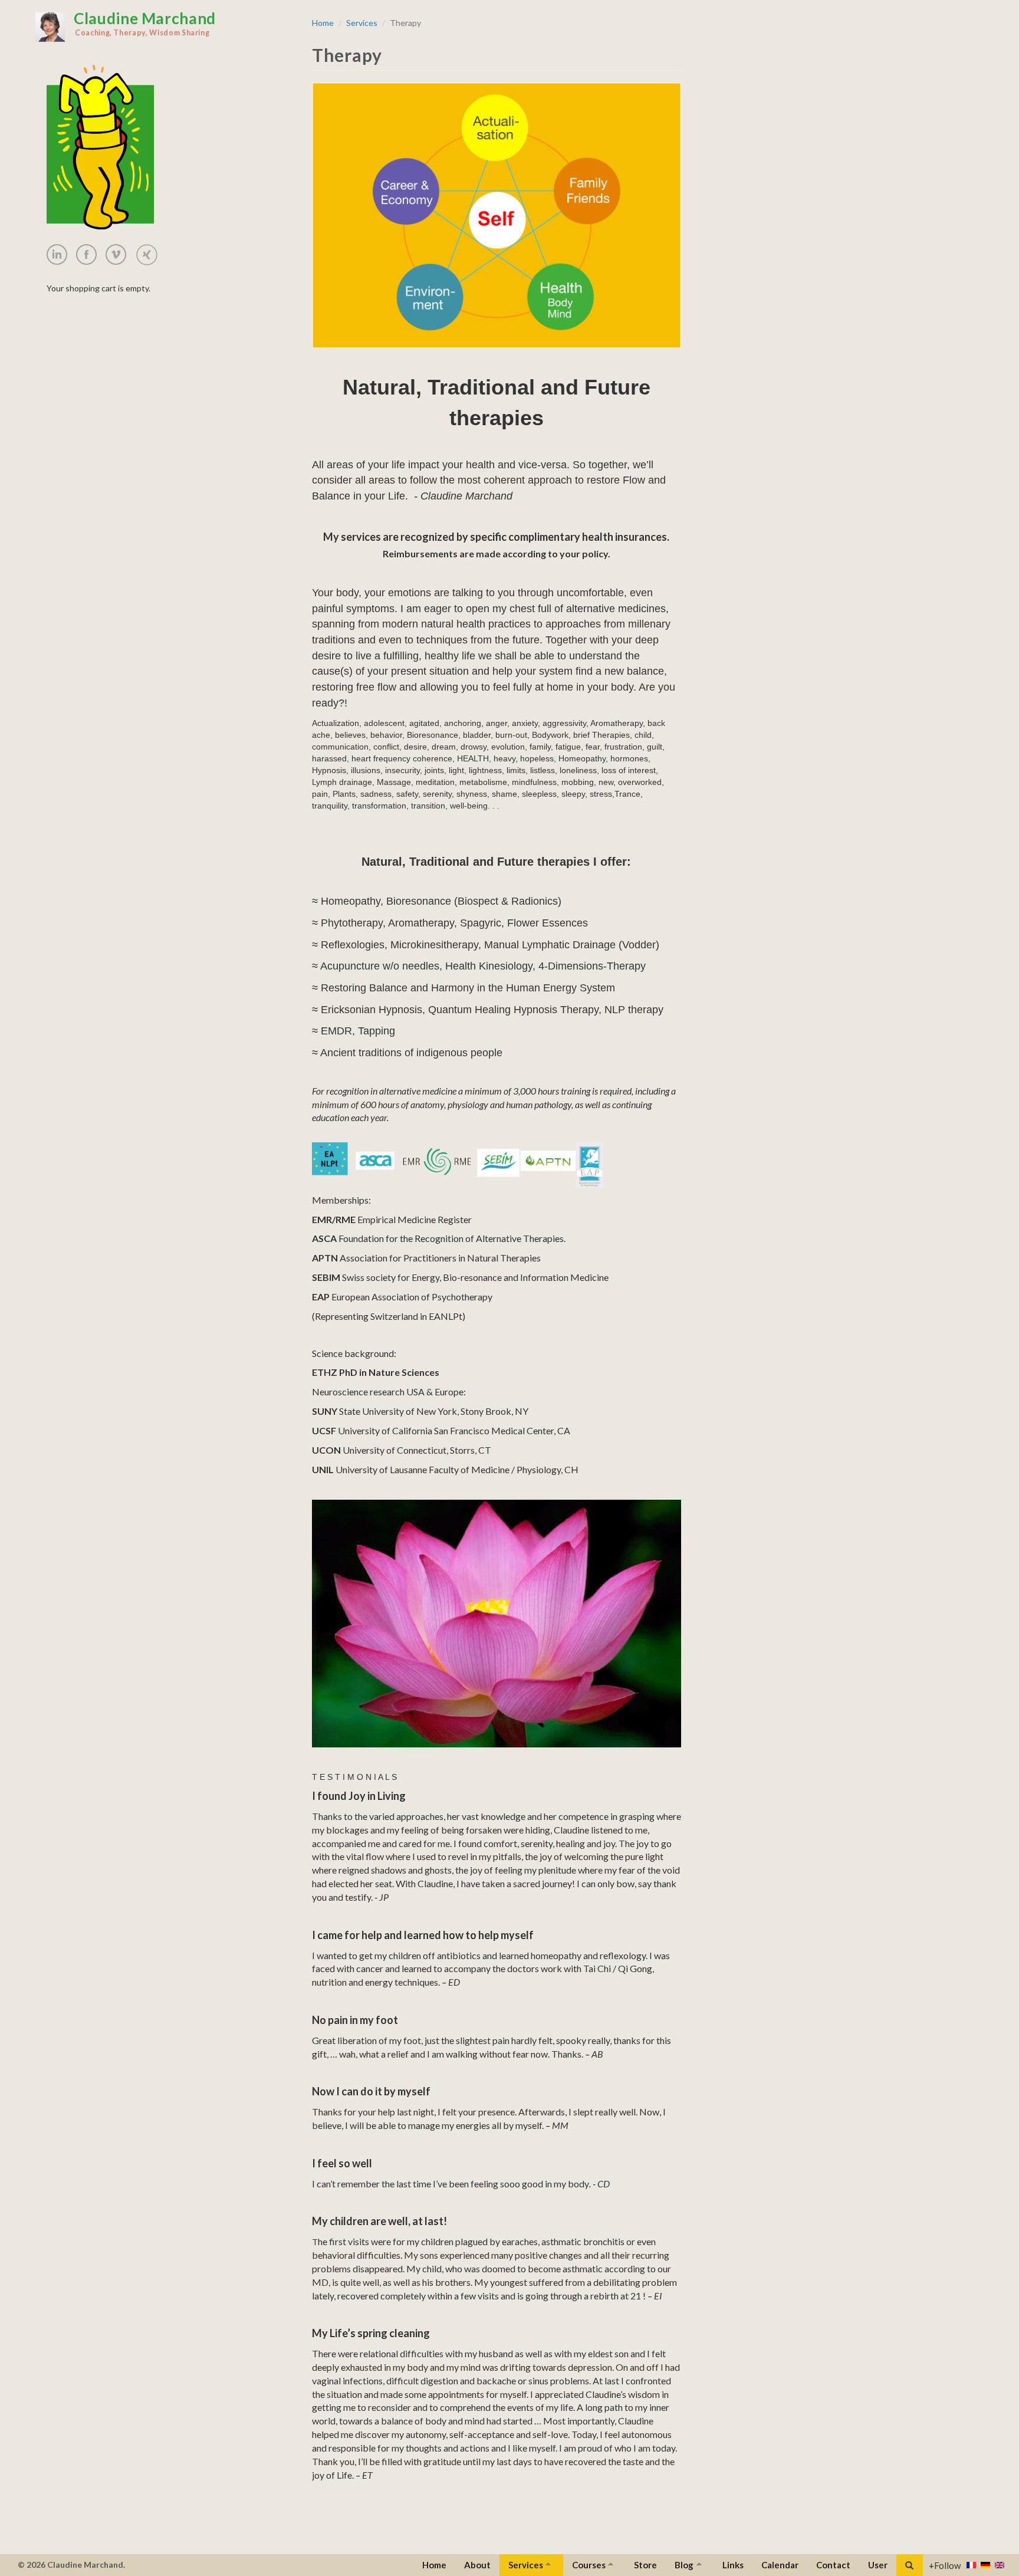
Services (362, 23)
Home (323, 23)
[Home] (50, 27)
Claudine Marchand (145, 23)
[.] (61, 254)
